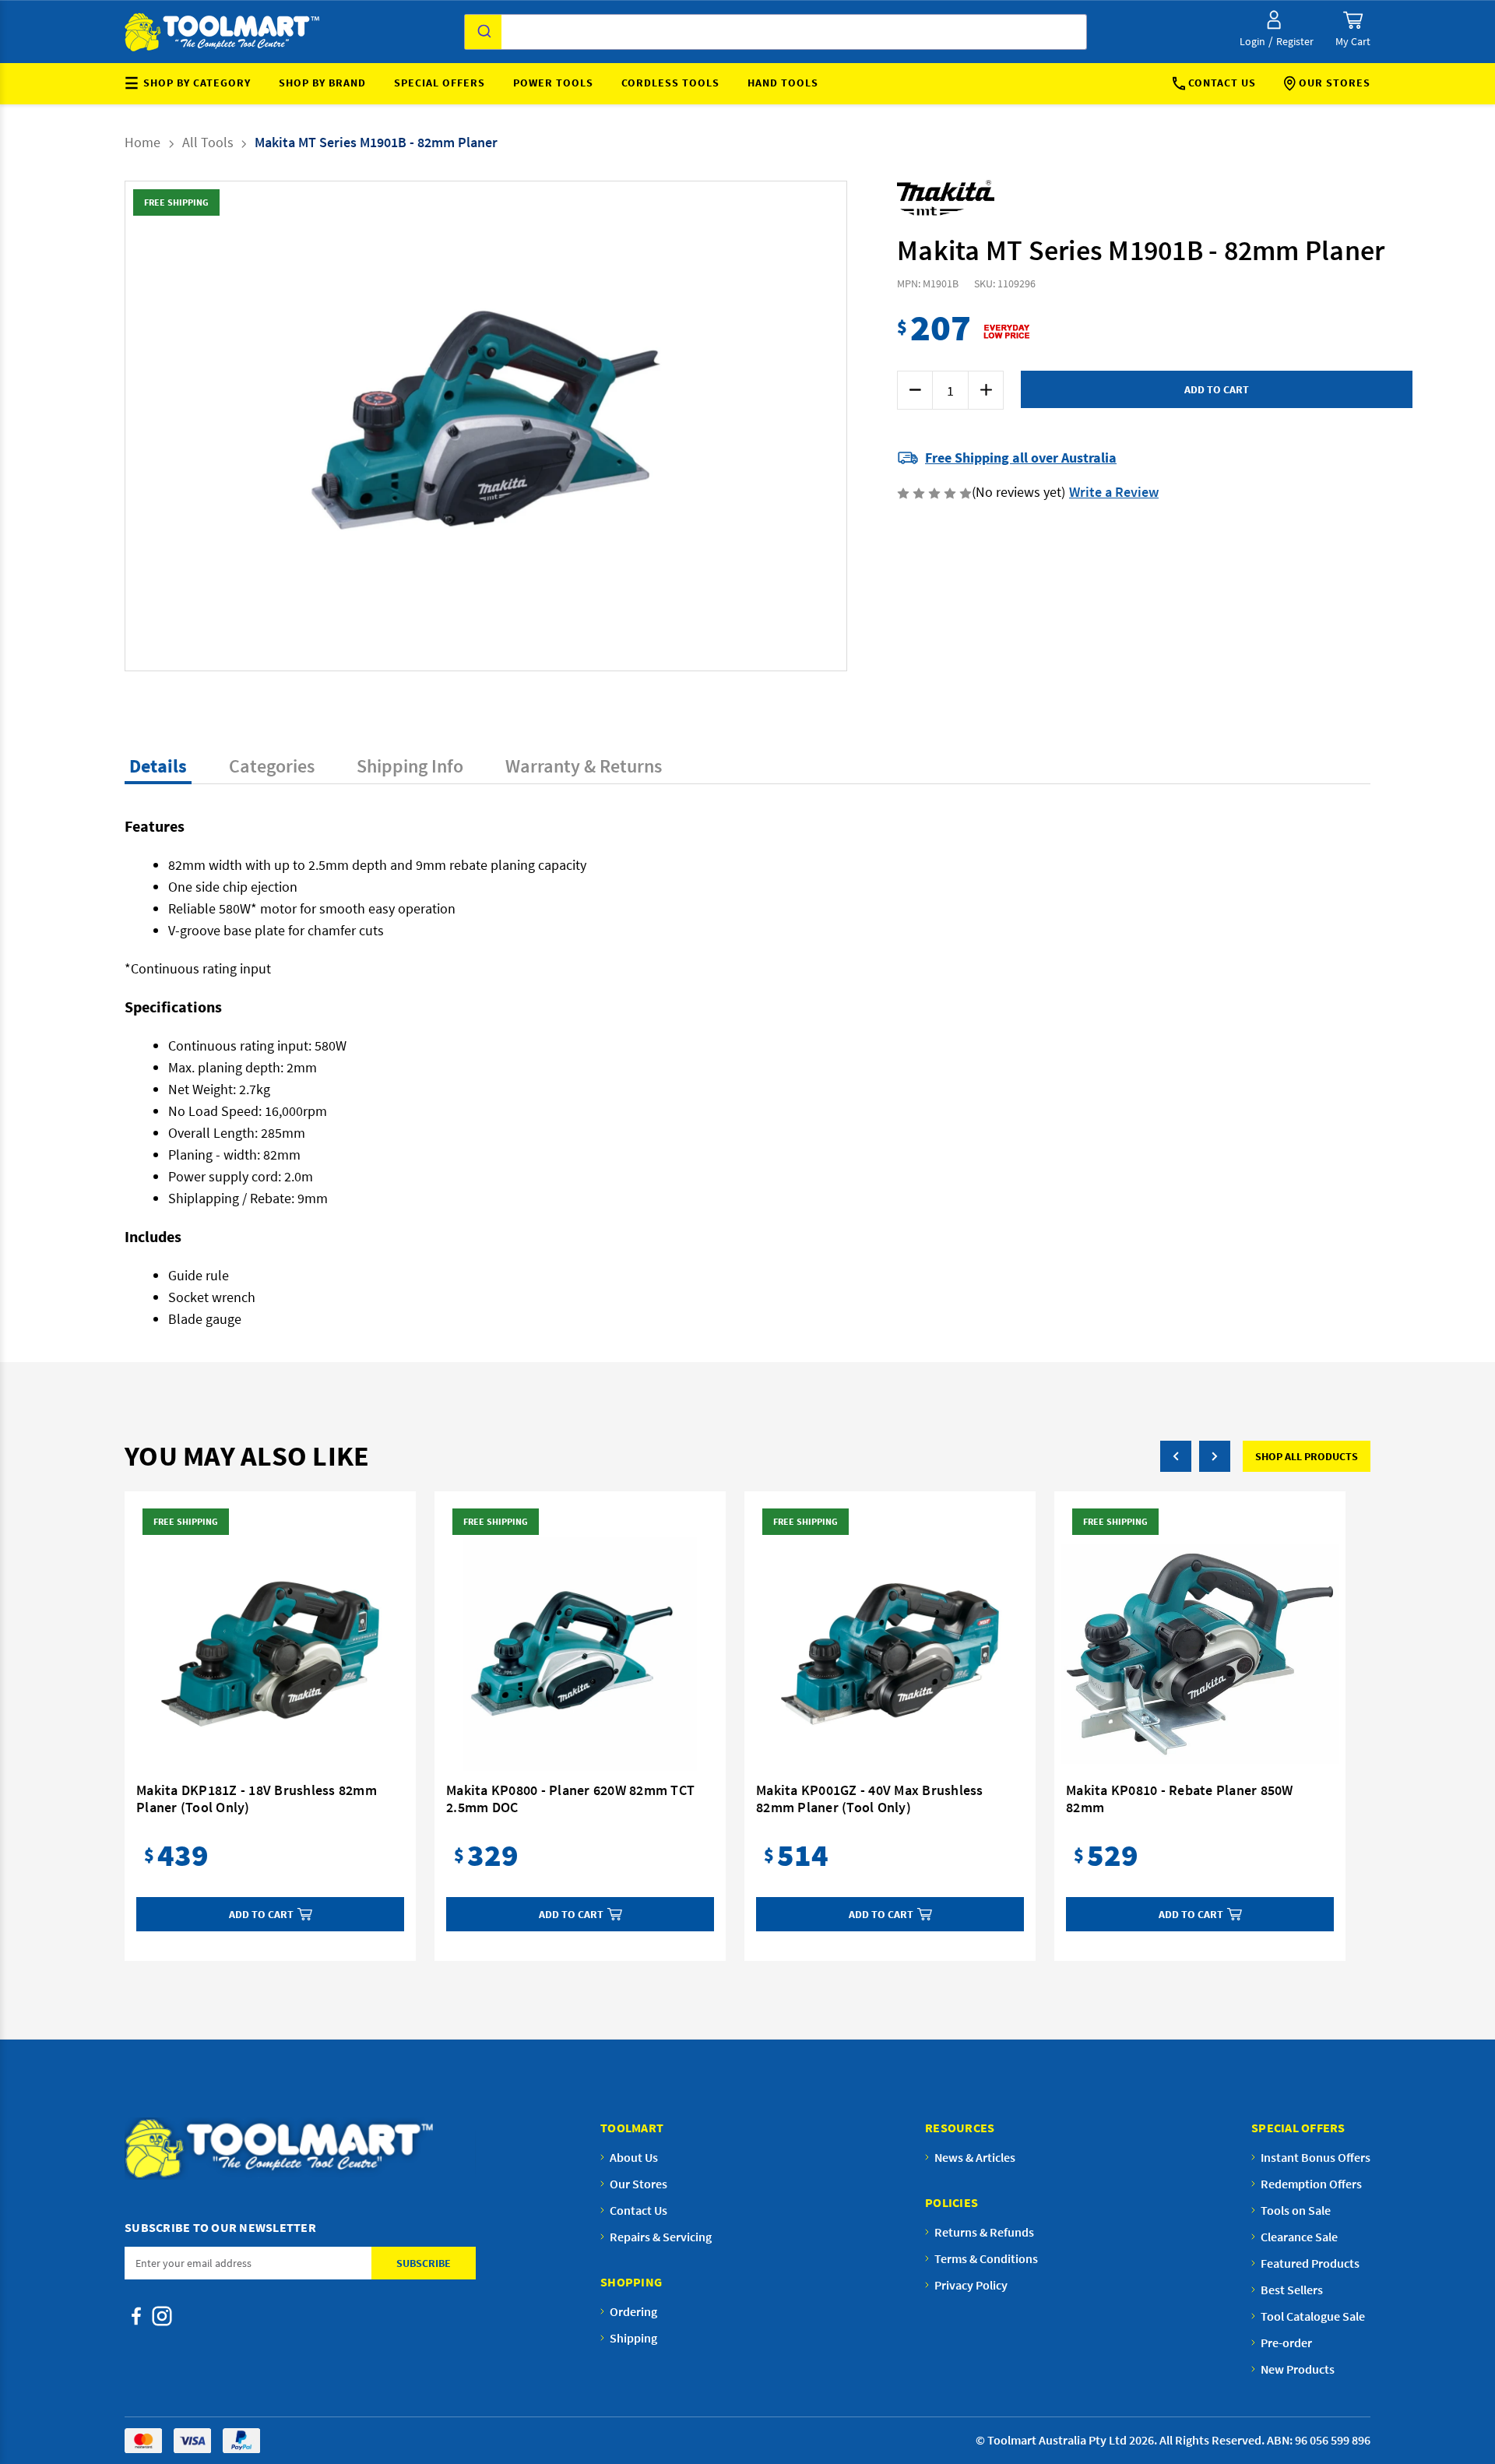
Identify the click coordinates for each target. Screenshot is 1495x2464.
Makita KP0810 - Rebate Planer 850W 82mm (1180, 1799)
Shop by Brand (322, 83)
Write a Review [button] (1114, 492)
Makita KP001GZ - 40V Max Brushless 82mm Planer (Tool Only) (870, 1799)
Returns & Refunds (984, 2232)
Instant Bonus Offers (1316, 2157)
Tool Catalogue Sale (1313, 2316)
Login (1252, 41)
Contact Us (1222, 83)
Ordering (633, 2311)
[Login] (1274, 20)
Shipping (633, 2338)
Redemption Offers (1311, 2184)
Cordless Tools (670, 83)
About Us (634, 2157)
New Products (1298, 2369)
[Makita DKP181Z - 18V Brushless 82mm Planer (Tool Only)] (270, 1654)
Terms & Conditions (986, 2258)
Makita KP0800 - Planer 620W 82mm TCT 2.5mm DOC (570, 1799)
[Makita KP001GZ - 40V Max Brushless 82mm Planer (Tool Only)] (890, 1654)
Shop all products (1307, 1456)
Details (158, 766)
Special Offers (440, 83)
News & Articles (975, 2157)
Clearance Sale (1299, 2237)
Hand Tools (783, 83)
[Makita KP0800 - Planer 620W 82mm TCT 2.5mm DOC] (580, 1654)
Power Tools (553, 83)
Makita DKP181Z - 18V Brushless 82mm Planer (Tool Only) (257, 1799)
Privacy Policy (971, 2285)
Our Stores (1335, 83)
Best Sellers (1292, 2290)
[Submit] (483, 32)
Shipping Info (410, 766)
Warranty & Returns (584, 766)
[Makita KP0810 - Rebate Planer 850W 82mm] (1200, 1654)
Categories (272, 766)
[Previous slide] (316, 426)
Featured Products (1310, 2263)
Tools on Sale (1296, 2210)
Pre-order (1286, 2343)
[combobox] (776, 32)
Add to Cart (261, 1914)
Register (1295, 41)
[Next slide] (656, 426)
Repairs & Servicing (661, 2237)
